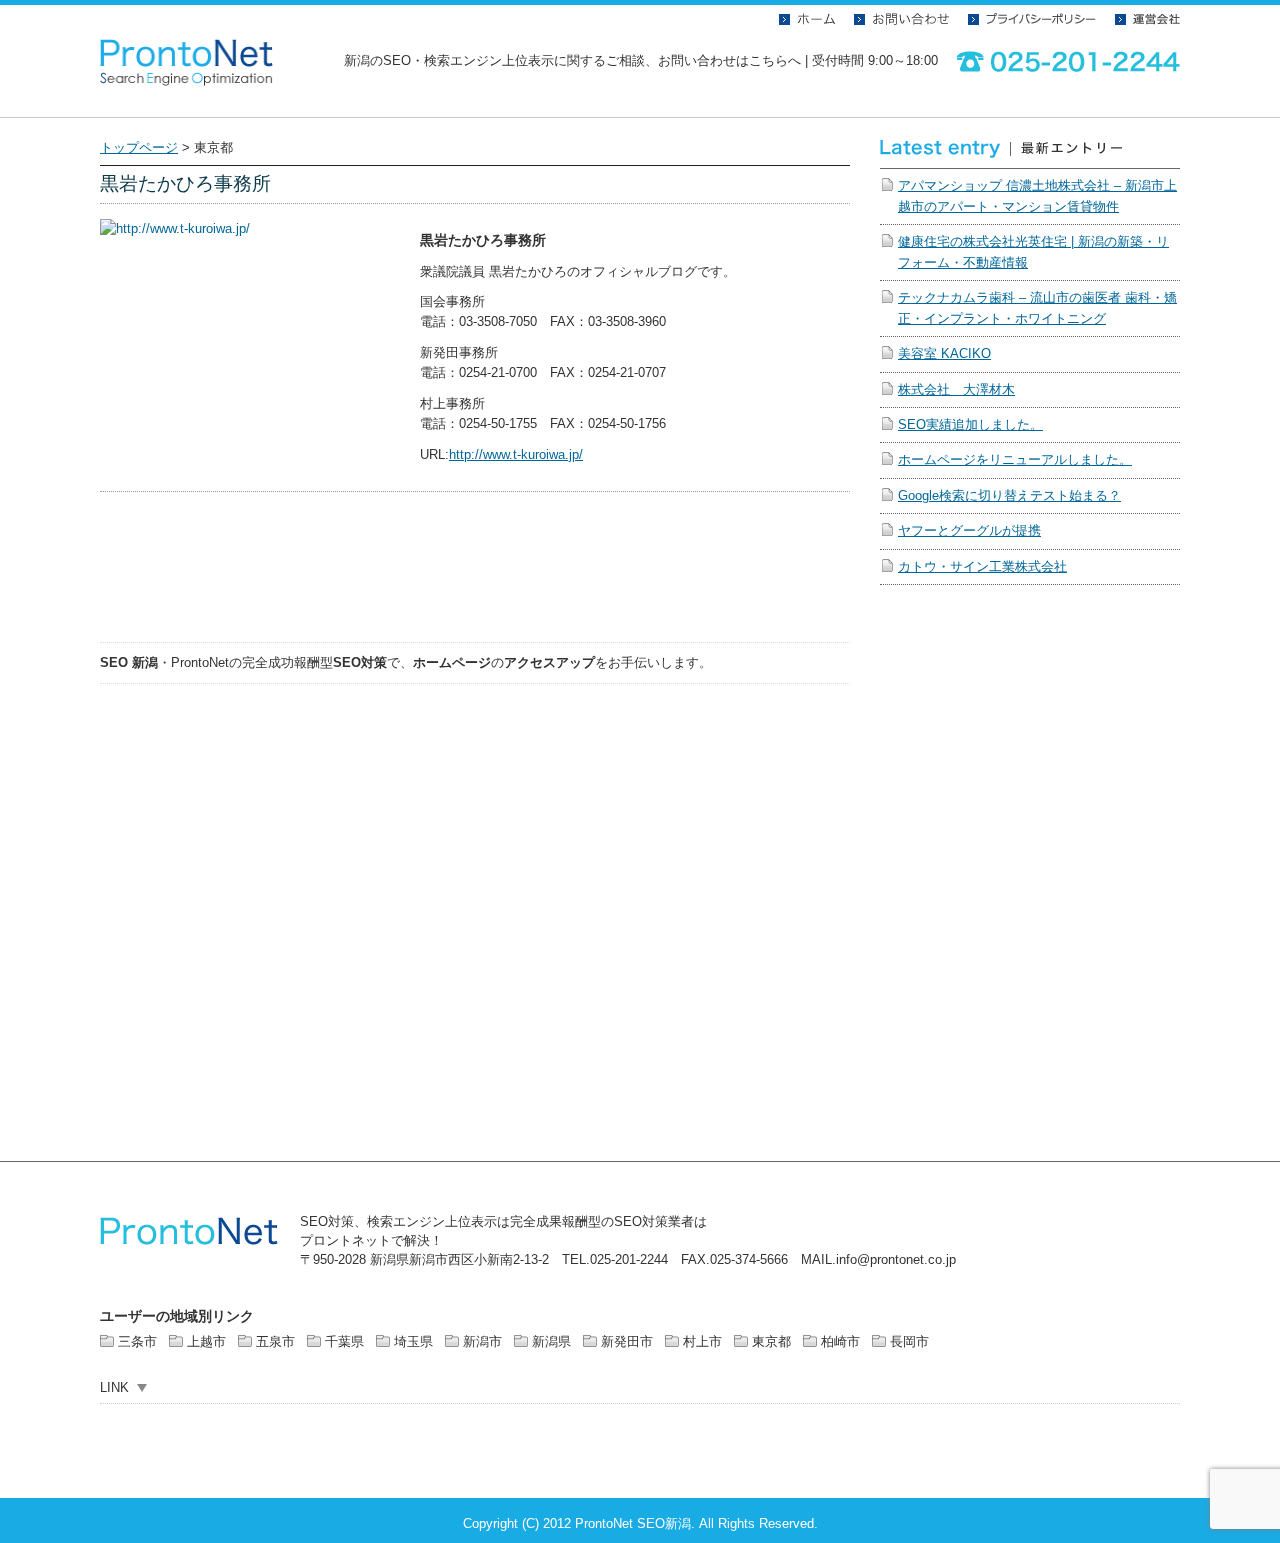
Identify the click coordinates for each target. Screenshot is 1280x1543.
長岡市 (909, 1341)
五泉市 (275, 1341)
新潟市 (482, 1341)
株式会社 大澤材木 (956, 389)
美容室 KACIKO (944, 353)
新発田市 (627, 1341)
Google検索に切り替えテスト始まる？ (1009, 495)
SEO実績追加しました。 (970, 424)
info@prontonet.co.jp (896, 1259)
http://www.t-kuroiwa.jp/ (516, 454)
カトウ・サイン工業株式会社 (982, 566)
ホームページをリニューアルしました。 (1015, 459)
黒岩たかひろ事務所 (185, 183)
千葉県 (344, 1341)
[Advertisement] (475, 579)
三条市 (137, 1341)
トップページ (139, 147)
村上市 (702, 1341)
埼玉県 (413, 1341)
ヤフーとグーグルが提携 (969, 530)
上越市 (206, 1341)
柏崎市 (840, 1341)
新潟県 (551, 1341)
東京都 (771, 1341)
